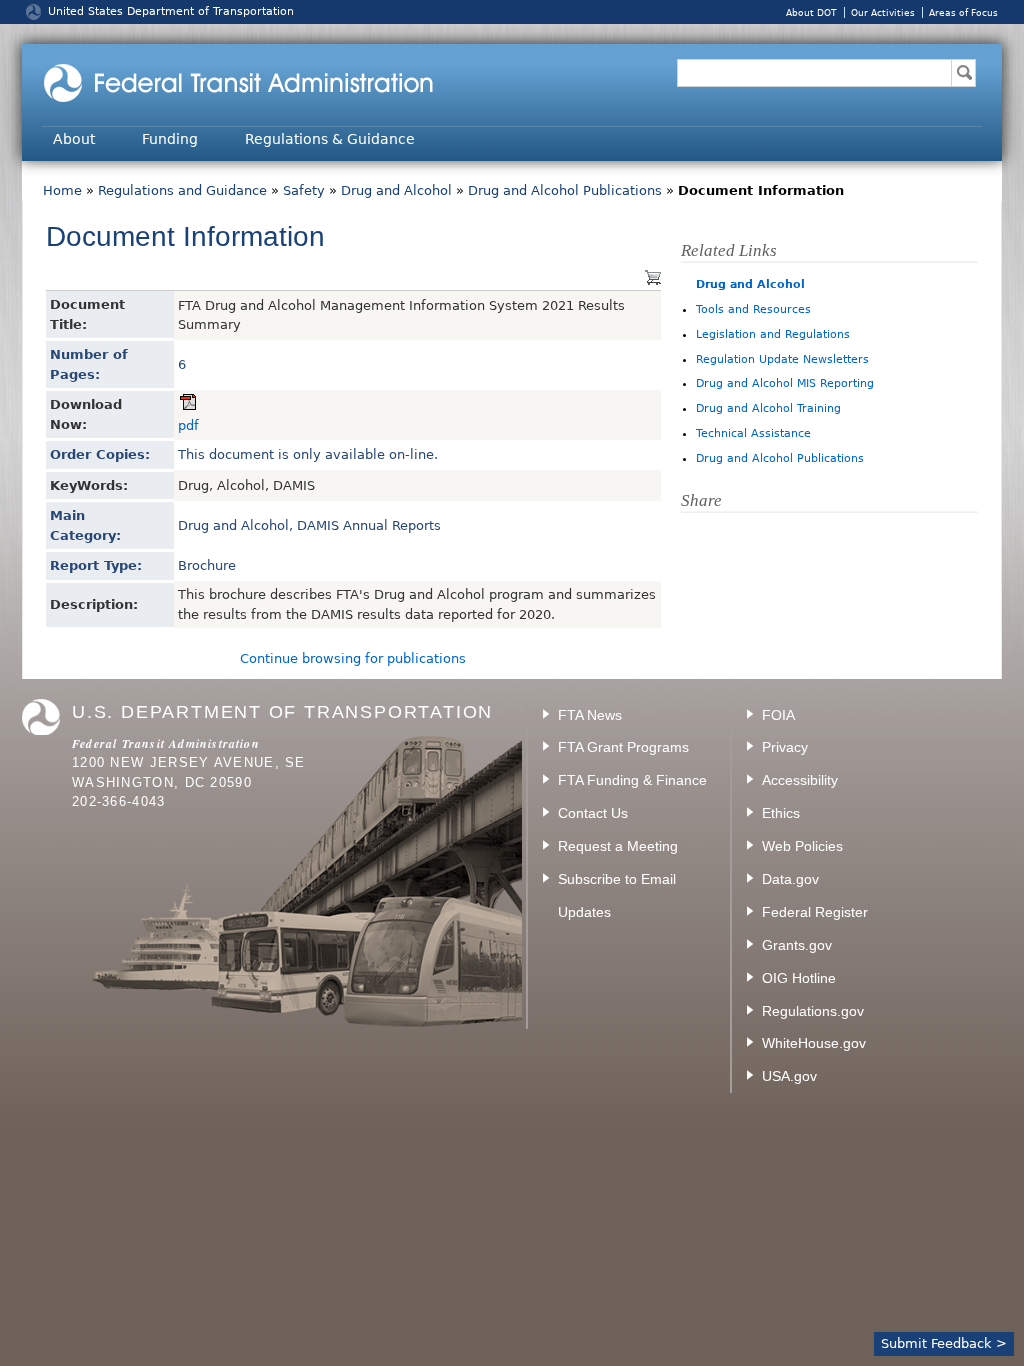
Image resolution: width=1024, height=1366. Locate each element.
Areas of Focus (963, 12)
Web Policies (802, 846)
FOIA (778, 715)
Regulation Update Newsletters (782, 359)
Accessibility (800, 780)
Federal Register (815, 912)
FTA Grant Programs (623, 747)
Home (62, 190)
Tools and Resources (753, 309)
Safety (304, 190)
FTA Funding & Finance (632, 780)
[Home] (267, 102)
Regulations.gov (813, 1011)
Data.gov (790, 879)
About (74, 139)
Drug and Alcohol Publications (565, 190)
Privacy (785, 747)
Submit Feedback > (944, 1343)
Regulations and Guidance (182, 190)
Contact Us (593, 813)
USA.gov (789, 1076)
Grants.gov (797, 945)
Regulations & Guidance (330, 139)
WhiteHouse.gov (814, 1043)
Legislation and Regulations (773, 334)
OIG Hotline (799, 978)
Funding (170, 139)
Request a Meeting (618, 846)
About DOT (811, 12)
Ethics (781, 813)
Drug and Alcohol (396, 190)
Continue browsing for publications (353, 658)
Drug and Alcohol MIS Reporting (785, 383)
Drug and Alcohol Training (768, 408)
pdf (188, 425)
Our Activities (883, 12)
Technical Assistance (753, 433)
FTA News (590, 715)
